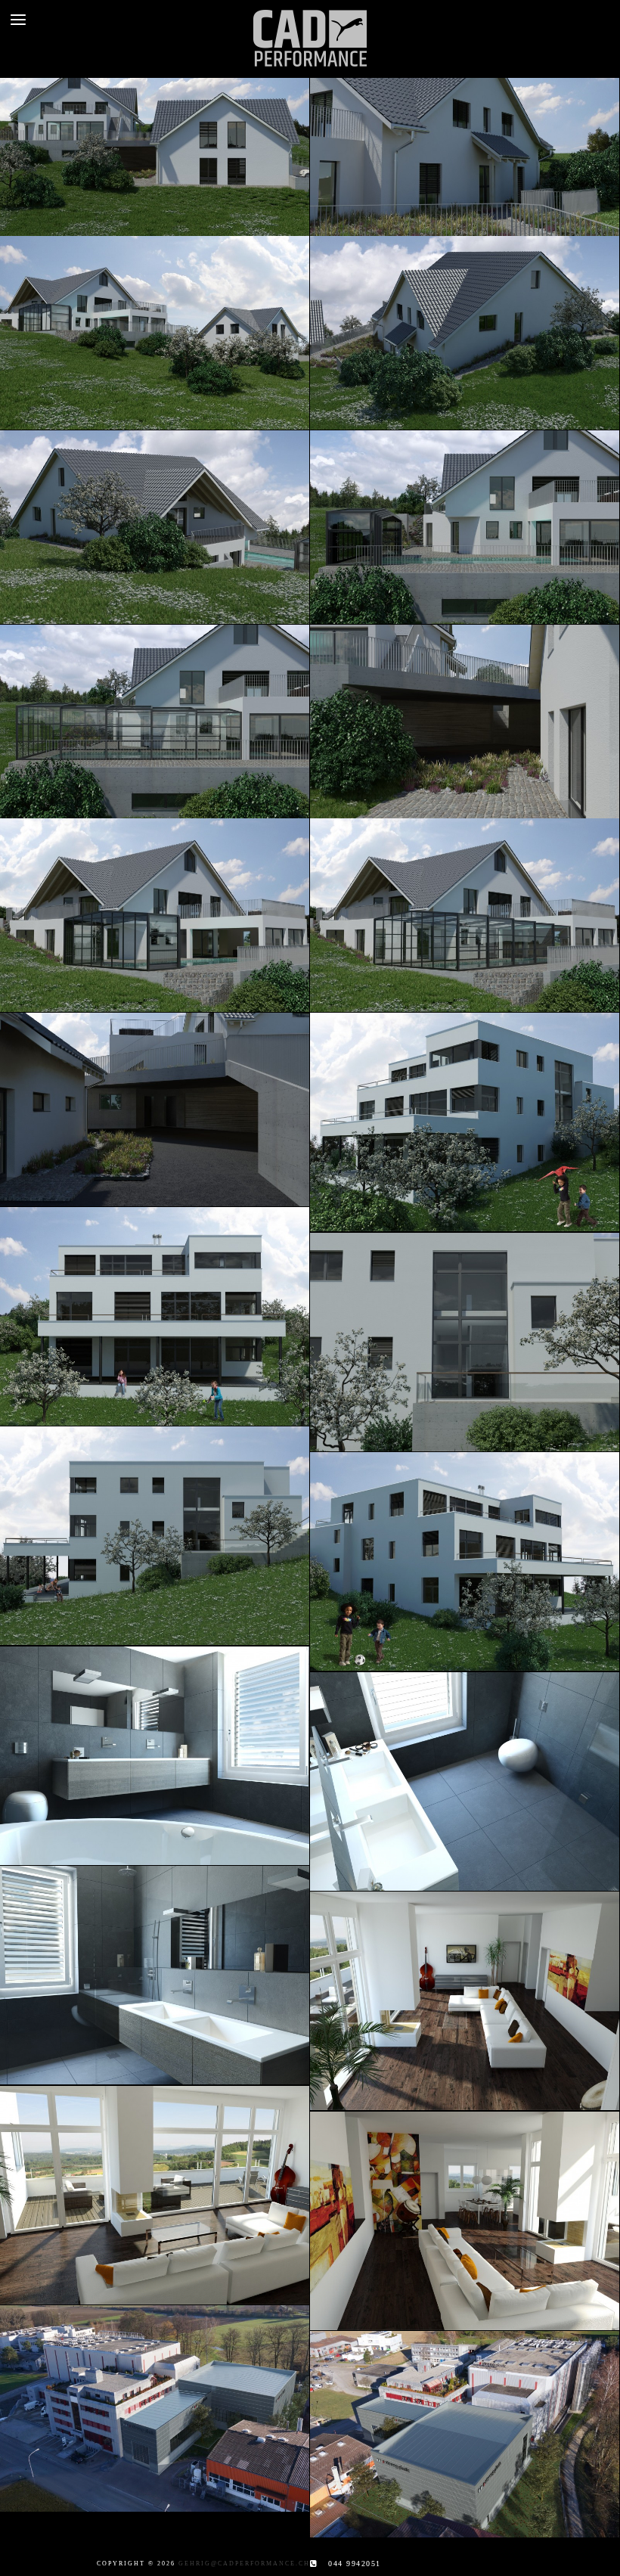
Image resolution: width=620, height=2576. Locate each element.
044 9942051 (355, 2564)
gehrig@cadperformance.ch (244, 2564)
